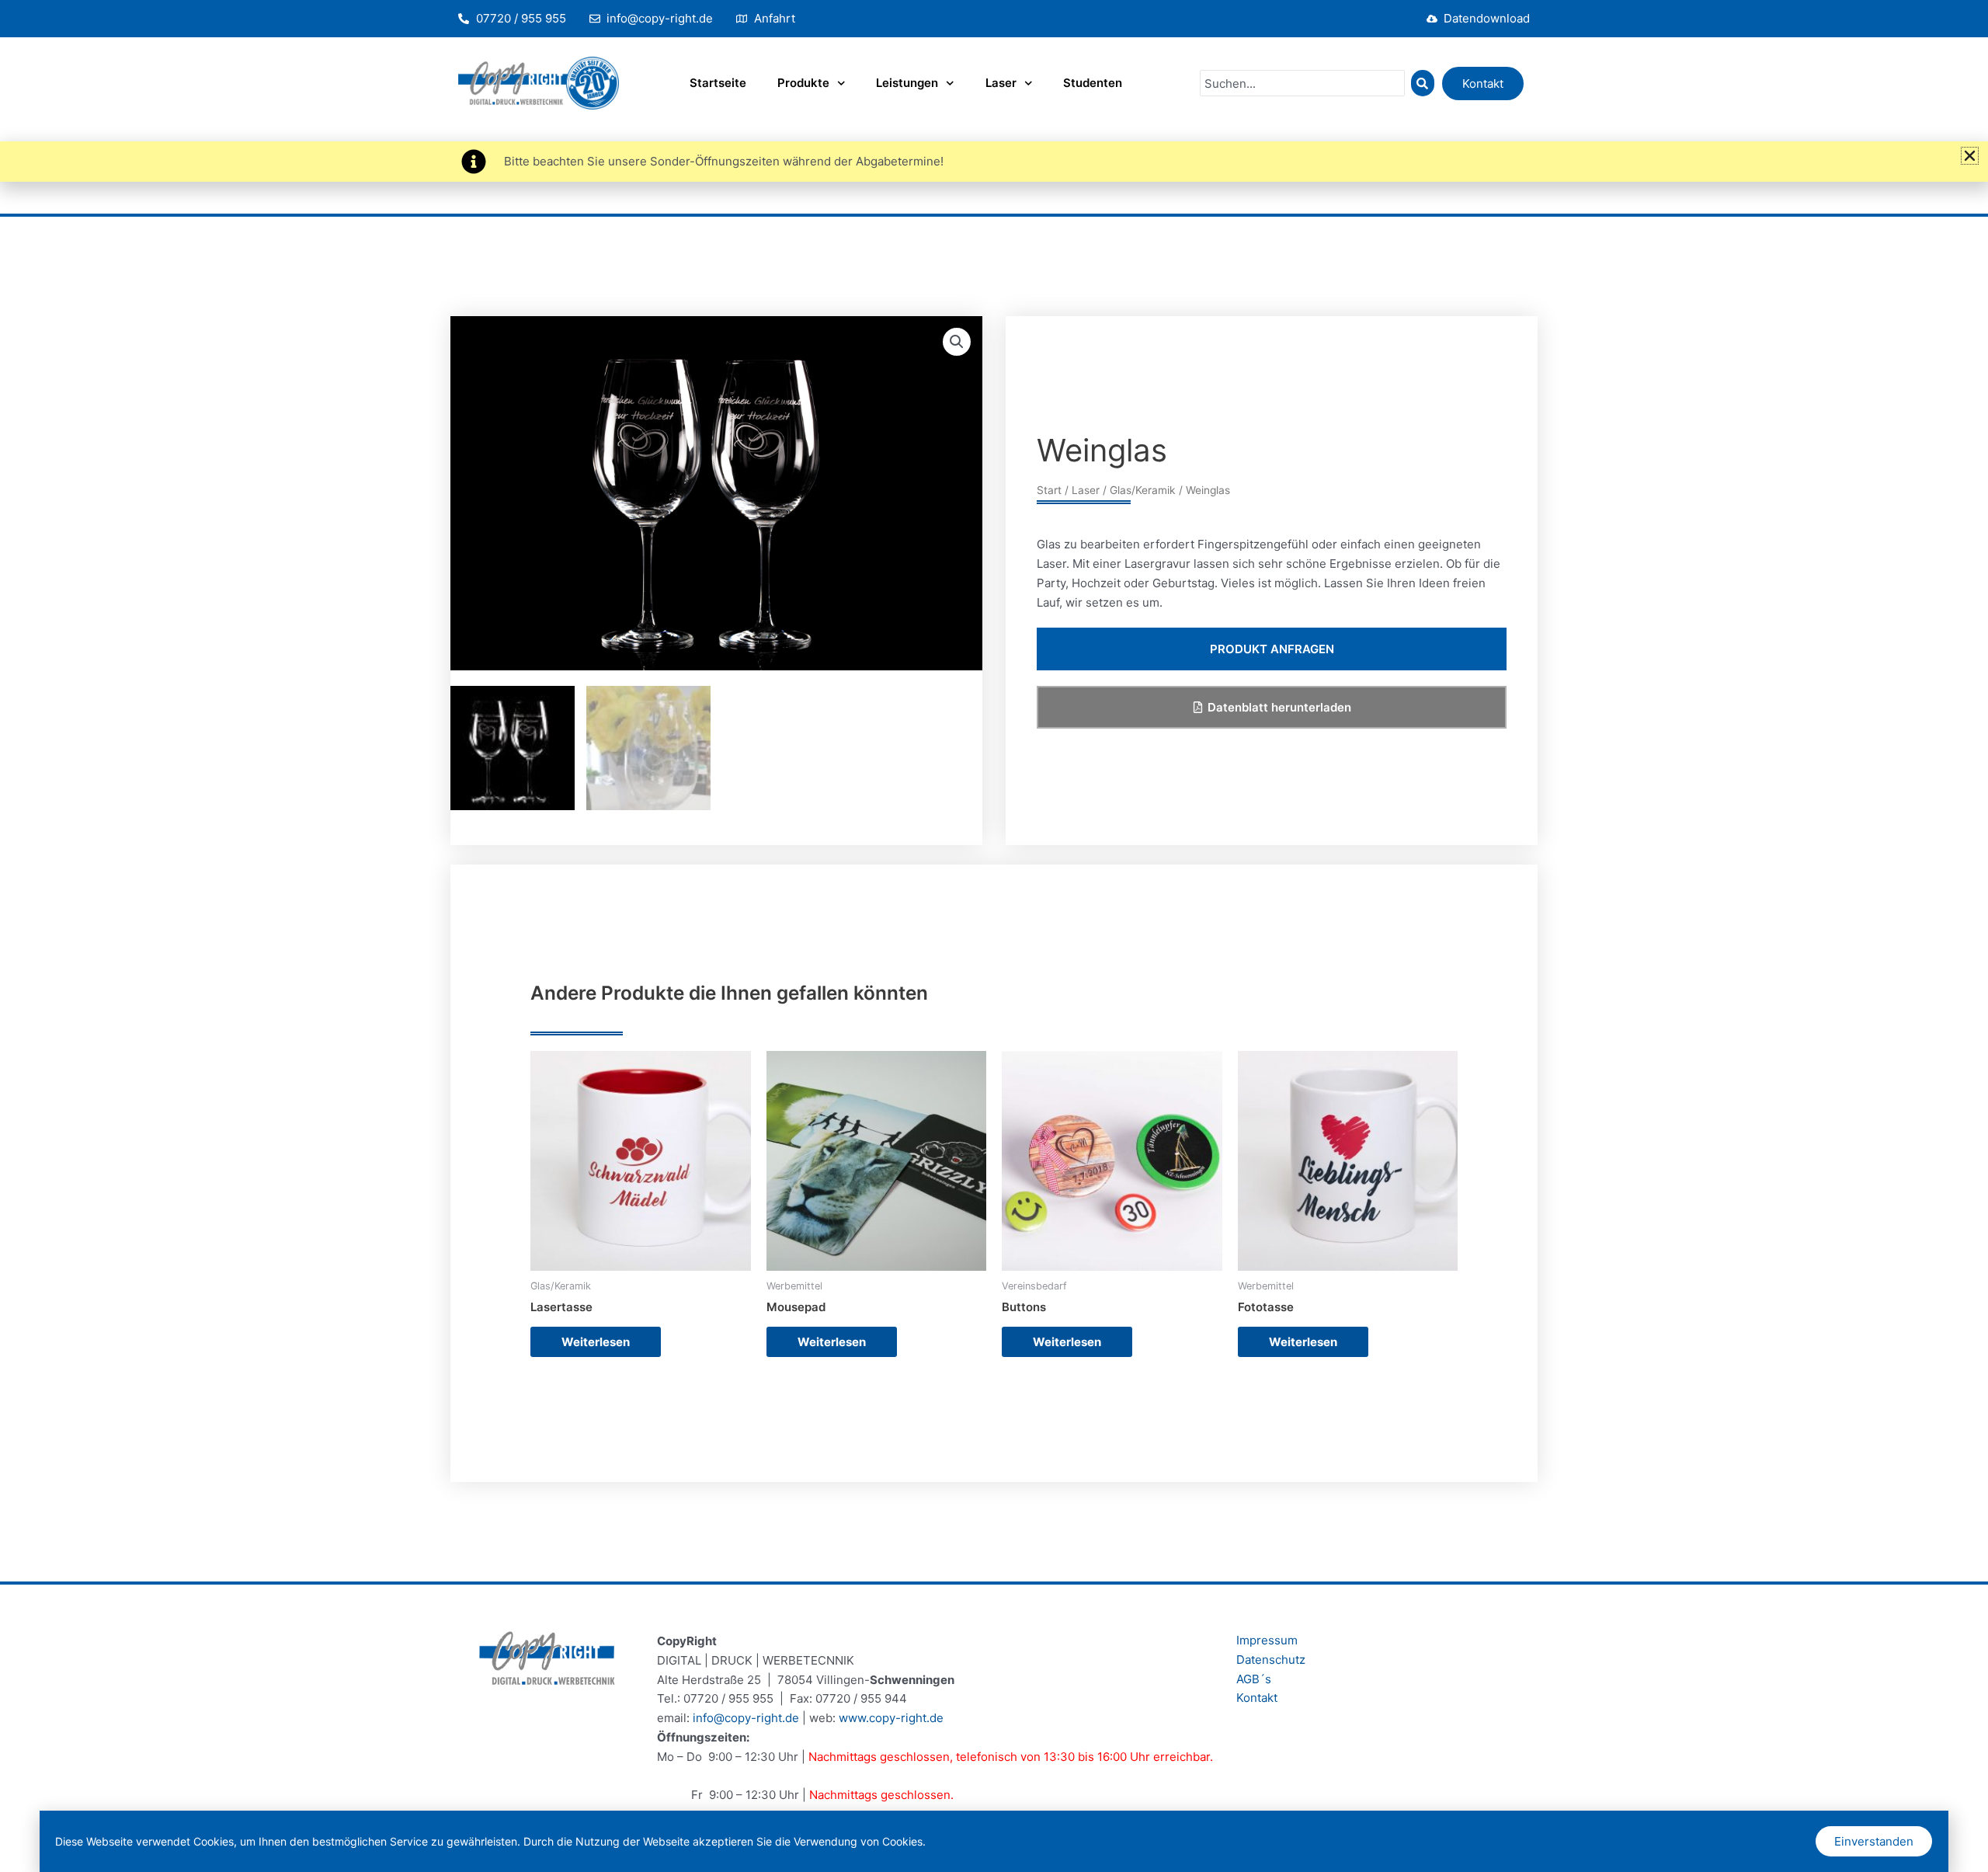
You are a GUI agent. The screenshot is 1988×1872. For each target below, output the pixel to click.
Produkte (803, 83)
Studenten (1093, 83)
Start (1049, 490)
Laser (1001, 83)
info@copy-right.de (746, 1718)
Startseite (718, 83)
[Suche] (1423, 83)
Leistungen (907, 83)
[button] (957, 342)
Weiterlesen (596, 1342)
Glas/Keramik (1143, 490)
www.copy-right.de (891, 1718)
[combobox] (1302, 83)
